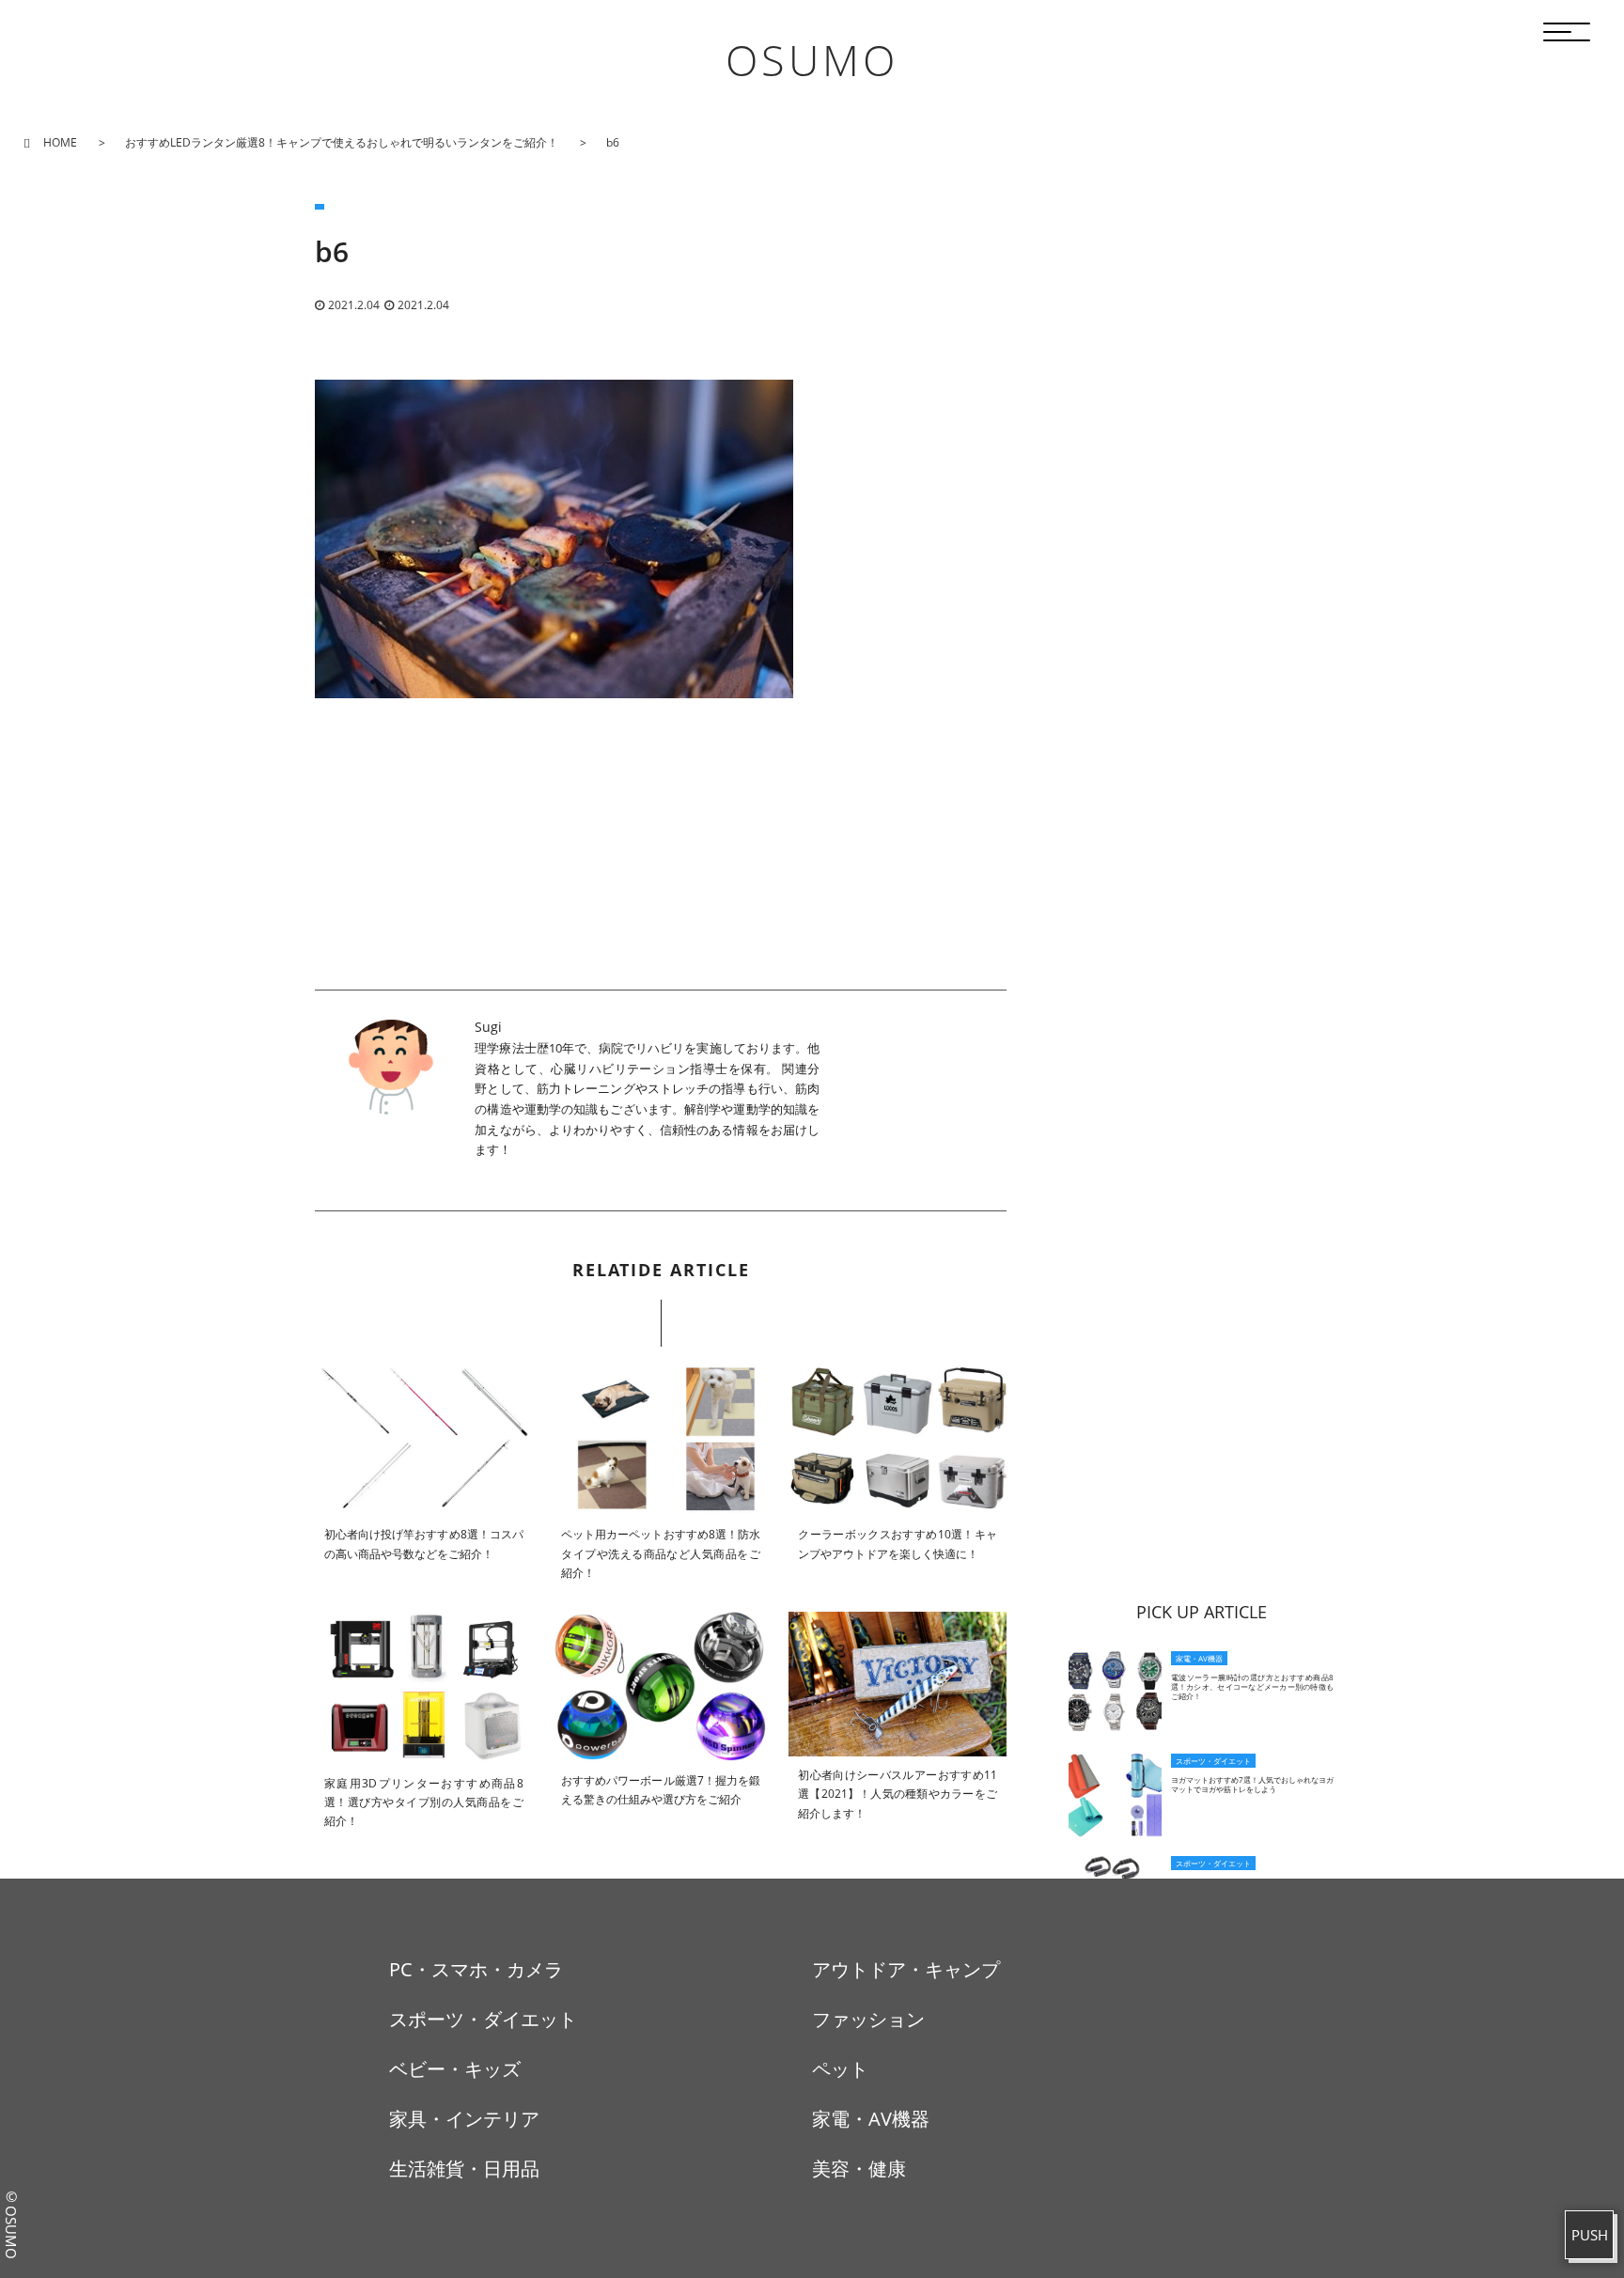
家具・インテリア (464, 2119)
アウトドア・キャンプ (906, 1969)
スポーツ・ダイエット (483, 2019)
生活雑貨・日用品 (464, 2169)
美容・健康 (859, 2169)
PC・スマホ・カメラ (476, 1969)
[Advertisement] (661, 858)
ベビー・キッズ (455, 2069)
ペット (840, 2069)
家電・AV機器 (871, 2119)
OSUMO (812, 60)
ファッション (868, 2019)
